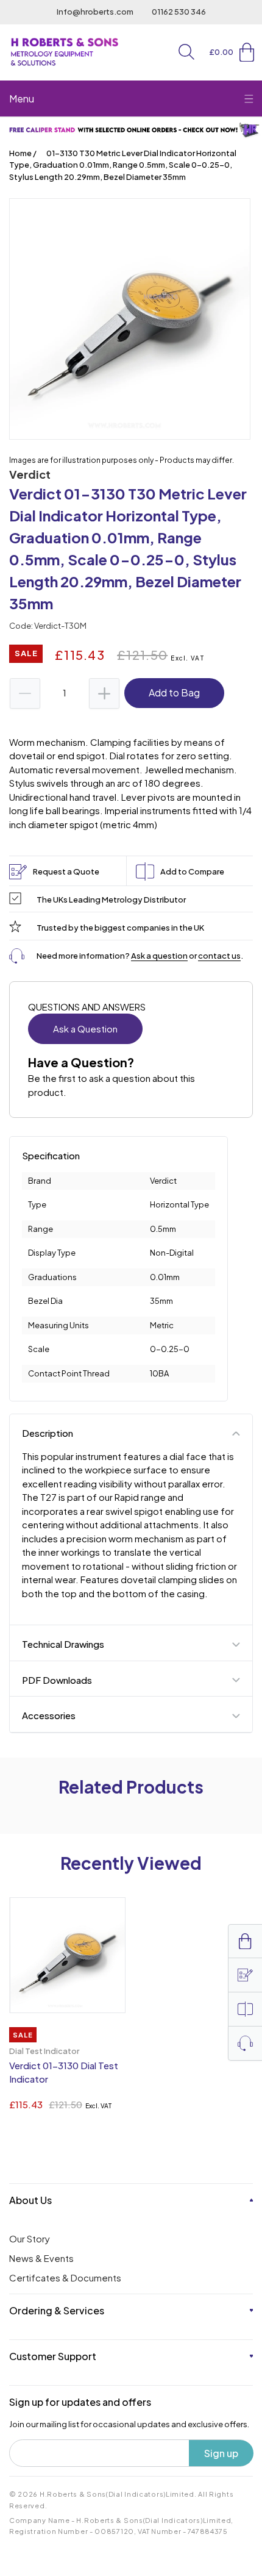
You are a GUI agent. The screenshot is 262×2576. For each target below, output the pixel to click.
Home (20, 153)
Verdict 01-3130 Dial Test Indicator (64, 2072)
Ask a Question (85, 1029)
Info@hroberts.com (95, 12)
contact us (219, 956)
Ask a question (159, 956)
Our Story (30, 2238)
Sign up (221, 2453)
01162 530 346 (179, 12)
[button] (186, 52)
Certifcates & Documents (65, 2277)
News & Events (41, 2258)
